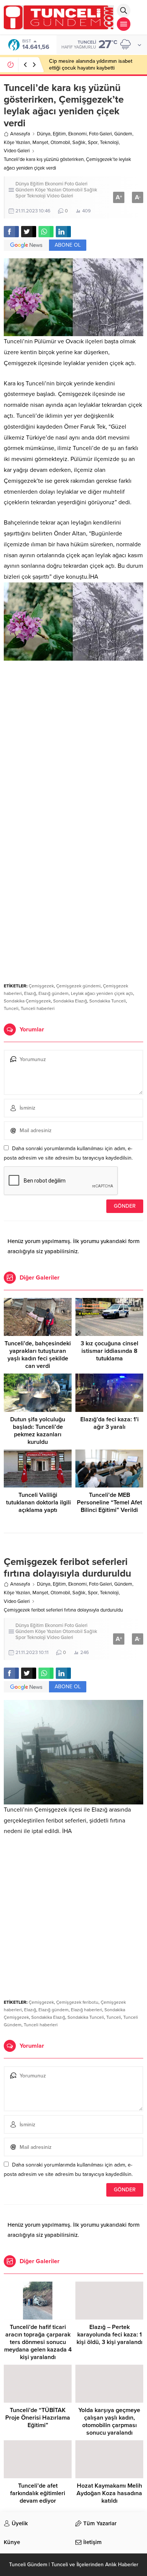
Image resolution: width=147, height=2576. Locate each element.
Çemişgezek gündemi (78, 986)
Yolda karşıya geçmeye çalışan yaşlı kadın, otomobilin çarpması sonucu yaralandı (109, 2421)
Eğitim (59, 134)
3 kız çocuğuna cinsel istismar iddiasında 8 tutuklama (109, 1351)
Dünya (44, 134)
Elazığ (30, 993)
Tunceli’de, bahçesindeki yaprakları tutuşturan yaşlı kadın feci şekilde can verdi (38, 1355)
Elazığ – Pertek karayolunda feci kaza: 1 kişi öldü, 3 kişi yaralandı (109, 2335)
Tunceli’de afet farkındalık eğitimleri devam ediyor (38, 2493)
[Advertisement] (73, 743)
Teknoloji (109, 143)
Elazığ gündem (54, 993)
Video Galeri (17, 151)
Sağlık (79, 143)
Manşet (40, 143)
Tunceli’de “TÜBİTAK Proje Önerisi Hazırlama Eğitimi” (38, 2418)
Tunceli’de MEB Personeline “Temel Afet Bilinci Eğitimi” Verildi (109, 1503)
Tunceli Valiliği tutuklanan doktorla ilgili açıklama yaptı (38, 1503)
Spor (93, 143)
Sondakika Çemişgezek (27, 1001)
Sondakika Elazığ (70, 1001)
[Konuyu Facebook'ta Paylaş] (11, 232)
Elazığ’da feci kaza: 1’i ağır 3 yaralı (109, 1423)
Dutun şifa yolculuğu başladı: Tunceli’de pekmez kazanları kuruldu (38, 1431)
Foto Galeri (100, 134)
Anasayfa (20, 134)
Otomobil (60, 143)
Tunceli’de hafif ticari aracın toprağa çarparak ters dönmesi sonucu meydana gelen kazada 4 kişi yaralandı (38, 2342)
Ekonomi (77, 134)
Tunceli (11, 1008)
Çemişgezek (41, 986)
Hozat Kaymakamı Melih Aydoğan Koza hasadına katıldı (109, 2493)
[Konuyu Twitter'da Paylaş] (29, 232)
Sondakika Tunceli (108, 1001)
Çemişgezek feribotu (77, 2002)
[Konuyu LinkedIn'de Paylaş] (63, 232)
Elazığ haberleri (87, 2010)
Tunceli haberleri (38, 1008)
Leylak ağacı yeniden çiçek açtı (102, 993)
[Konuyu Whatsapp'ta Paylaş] (46, 232)
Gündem (123, 134)
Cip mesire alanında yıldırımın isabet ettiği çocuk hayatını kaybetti (91, 64)
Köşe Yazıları (17, 143)
